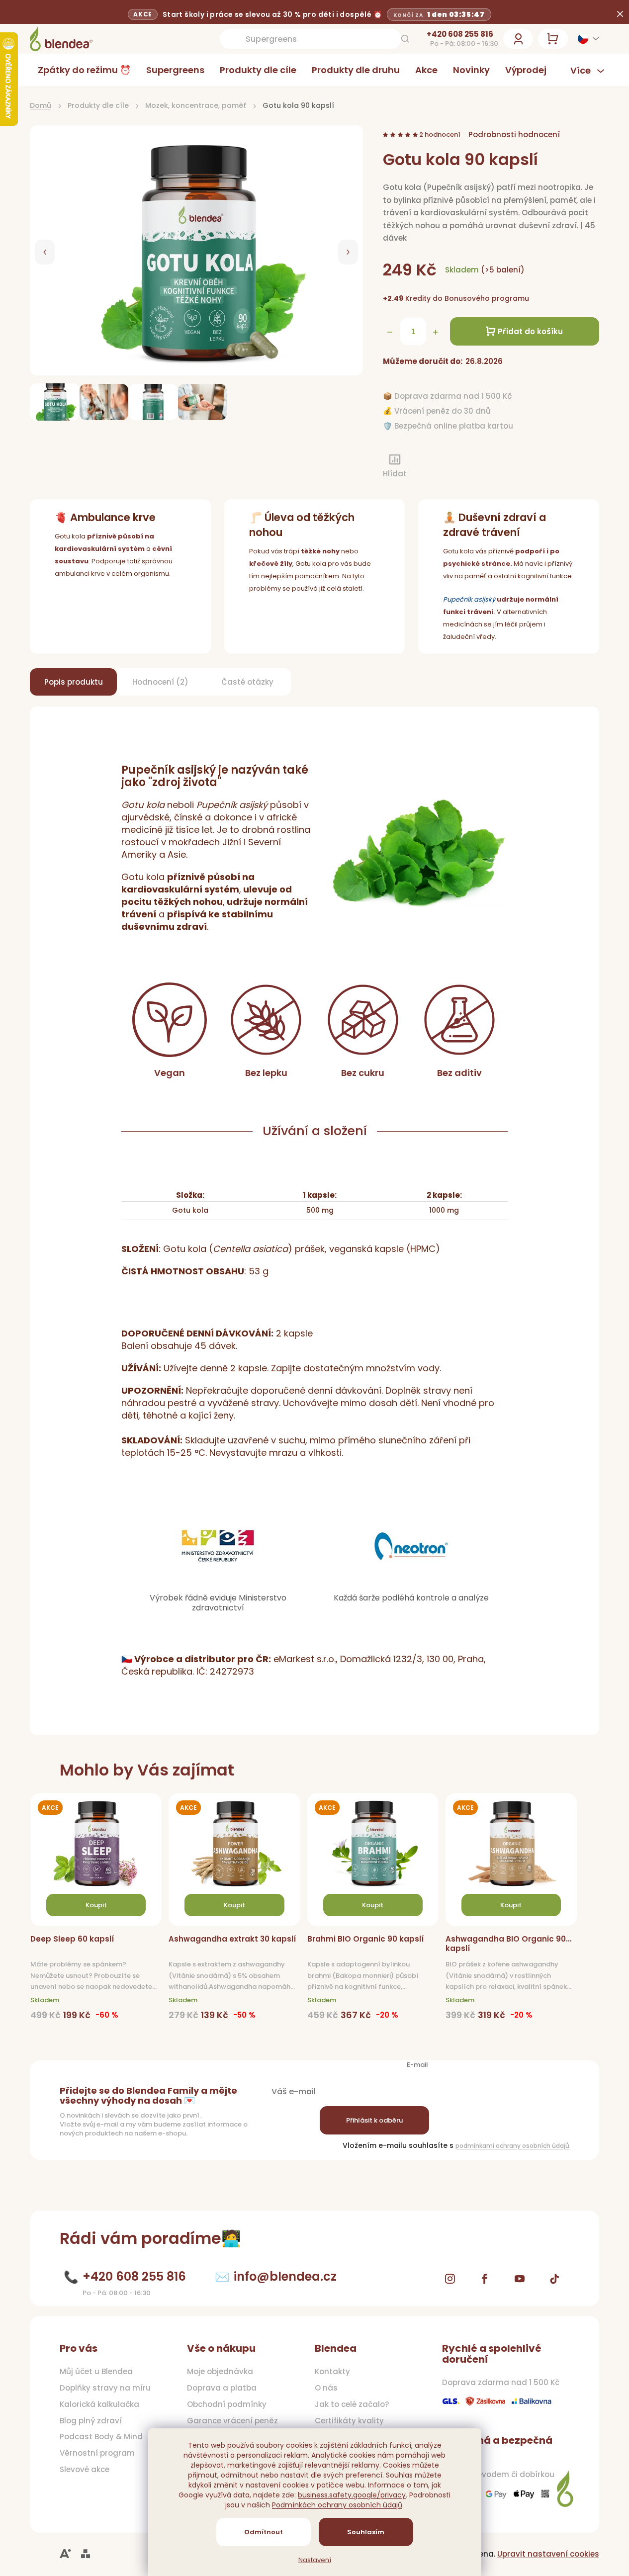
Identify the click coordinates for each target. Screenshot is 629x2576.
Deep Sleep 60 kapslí (72, 1939)
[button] (45, 252)
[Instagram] (450, 2279)
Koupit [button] (96, 1905)
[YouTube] (520, 2279)
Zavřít (436, 467)
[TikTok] (554, 2279)
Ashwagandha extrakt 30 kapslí (232, 1939)
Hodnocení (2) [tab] (160, 682)
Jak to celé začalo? (352, 2404)
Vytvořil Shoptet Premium (86, 2554)
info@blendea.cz (285, 2276)
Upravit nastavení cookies (548, 2554)
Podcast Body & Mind (101, 2437)
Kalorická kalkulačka (99, 2404)
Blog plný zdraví (91, 2421)
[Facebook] (485, 2279)
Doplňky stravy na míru (105, 2388)
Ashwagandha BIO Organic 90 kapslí (506, 1944)
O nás (326, 2388)
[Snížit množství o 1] (390, 332)
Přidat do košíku (530, 331)
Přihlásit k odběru (374, 2120)
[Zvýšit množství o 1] (436, 332)
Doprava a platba (222, 2388)
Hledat (405, 39)
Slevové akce (85, 2470)
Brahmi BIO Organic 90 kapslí (365, 1939)
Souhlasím (366, 2532)
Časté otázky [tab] (247, 682)
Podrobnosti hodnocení (514, 134)
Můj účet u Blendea (96, 2372)
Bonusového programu (487, 298)
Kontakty (332, 2372)
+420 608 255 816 (460, 34)
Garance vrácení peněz (232, 2421)
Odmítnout (264, 2532)
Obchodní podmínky (227, 2404)
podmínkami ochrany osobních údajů (512, 2146)
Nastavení (315, 2560)
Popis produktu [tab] (74, 682)
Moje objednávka (220, 2372)
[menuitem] (84, 70)
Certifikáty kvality (349, 2421)
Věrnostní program (97, 2453)
